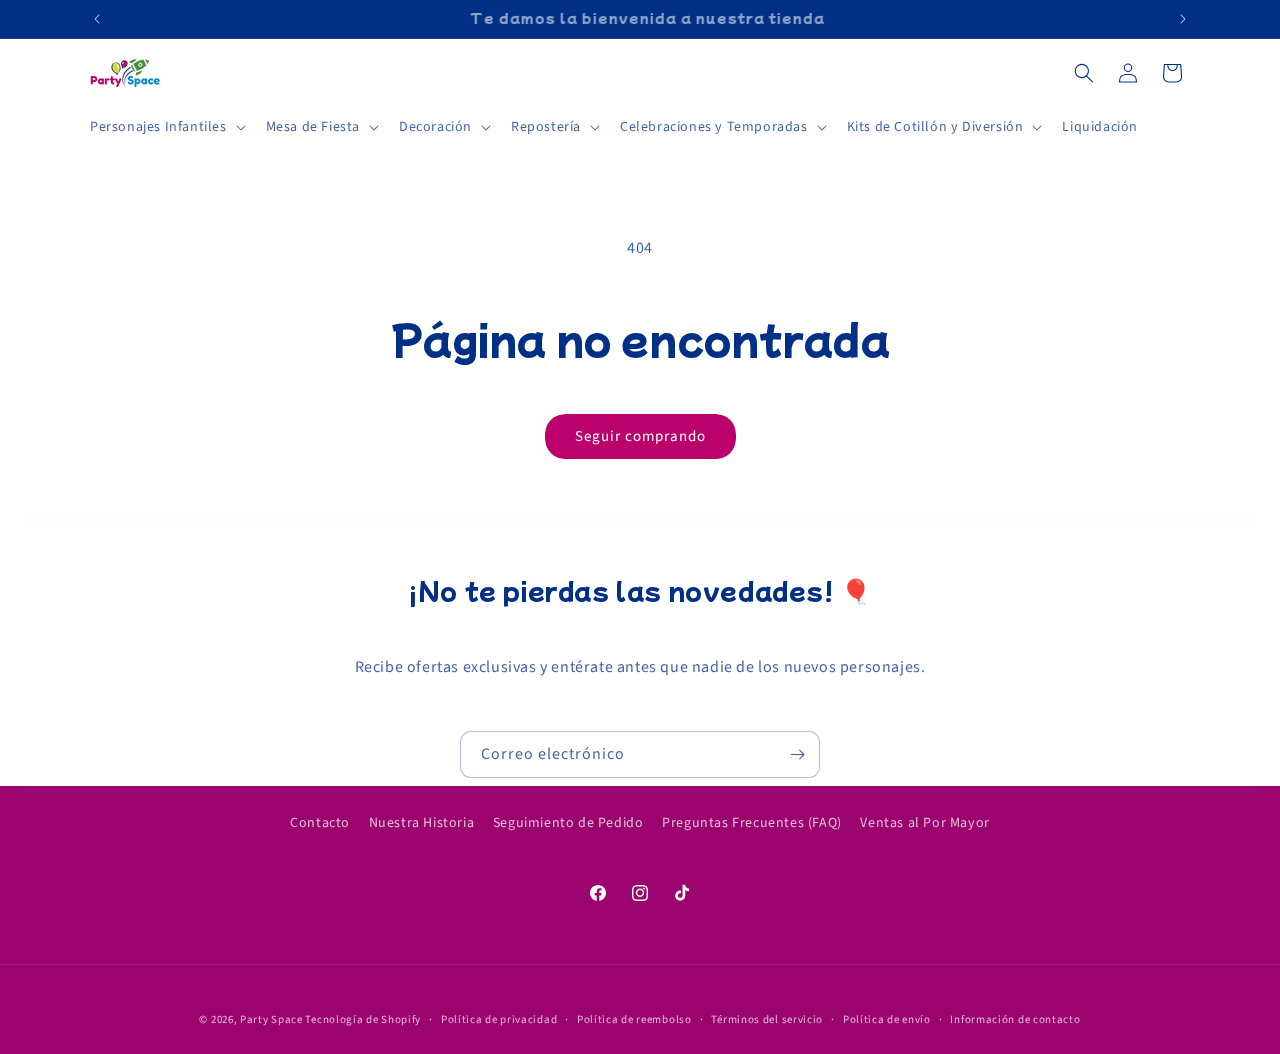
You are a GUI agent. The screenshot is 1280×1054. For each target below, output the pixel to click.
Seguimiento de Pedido (568, 823)
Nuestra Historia (422, 823)
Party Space (271, 1019)
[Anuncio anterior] (97, 19)
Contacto (320, 823)
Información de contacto (1015, 1018)
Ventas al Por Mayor (924, 823)
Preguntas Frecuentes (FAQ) (752, 823)
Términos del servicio (767, 1018)
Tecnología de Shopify (363, 1019)
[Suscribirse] (797, 754)
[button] (166, 127)
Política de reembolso (634, 1018)
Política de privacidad (499, 1018)
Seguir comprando (640, 436)
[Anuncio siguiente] (1183, 19)
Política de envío (887, 1018)
